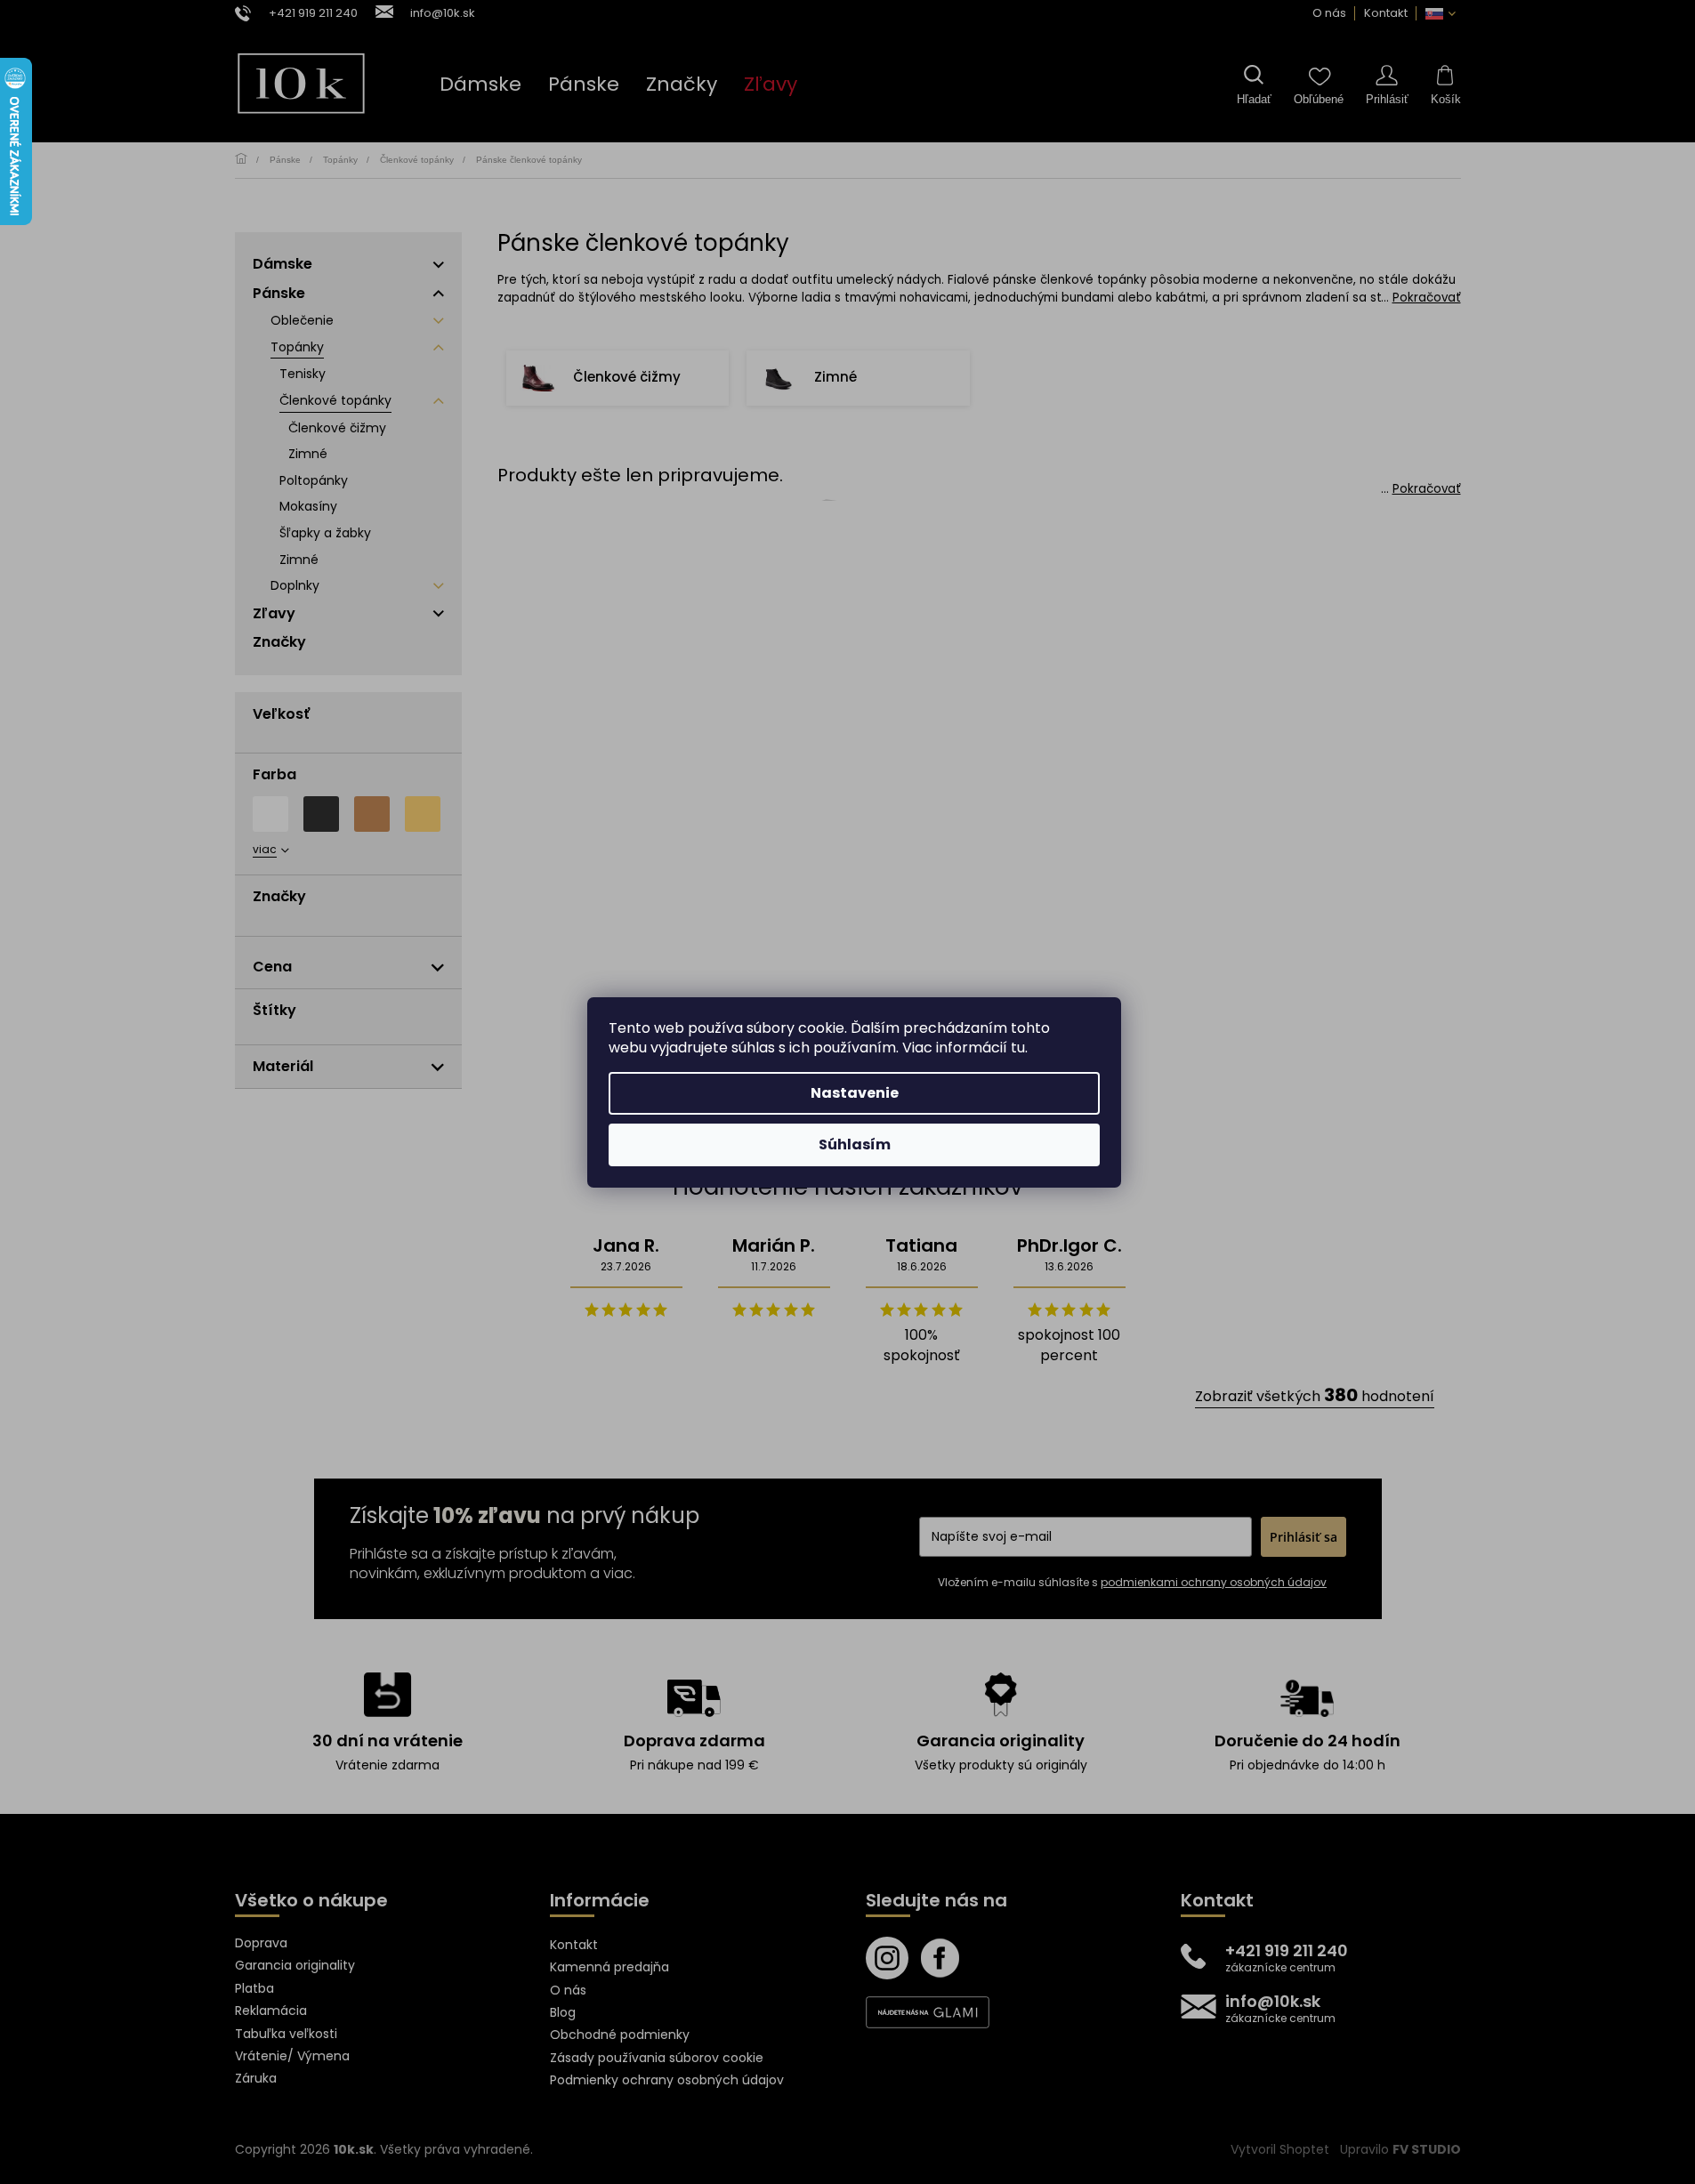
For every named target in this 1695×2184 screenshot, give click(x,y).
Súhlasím (855, 1144)
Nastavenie (855, 1093)
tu (1018, 1048)
